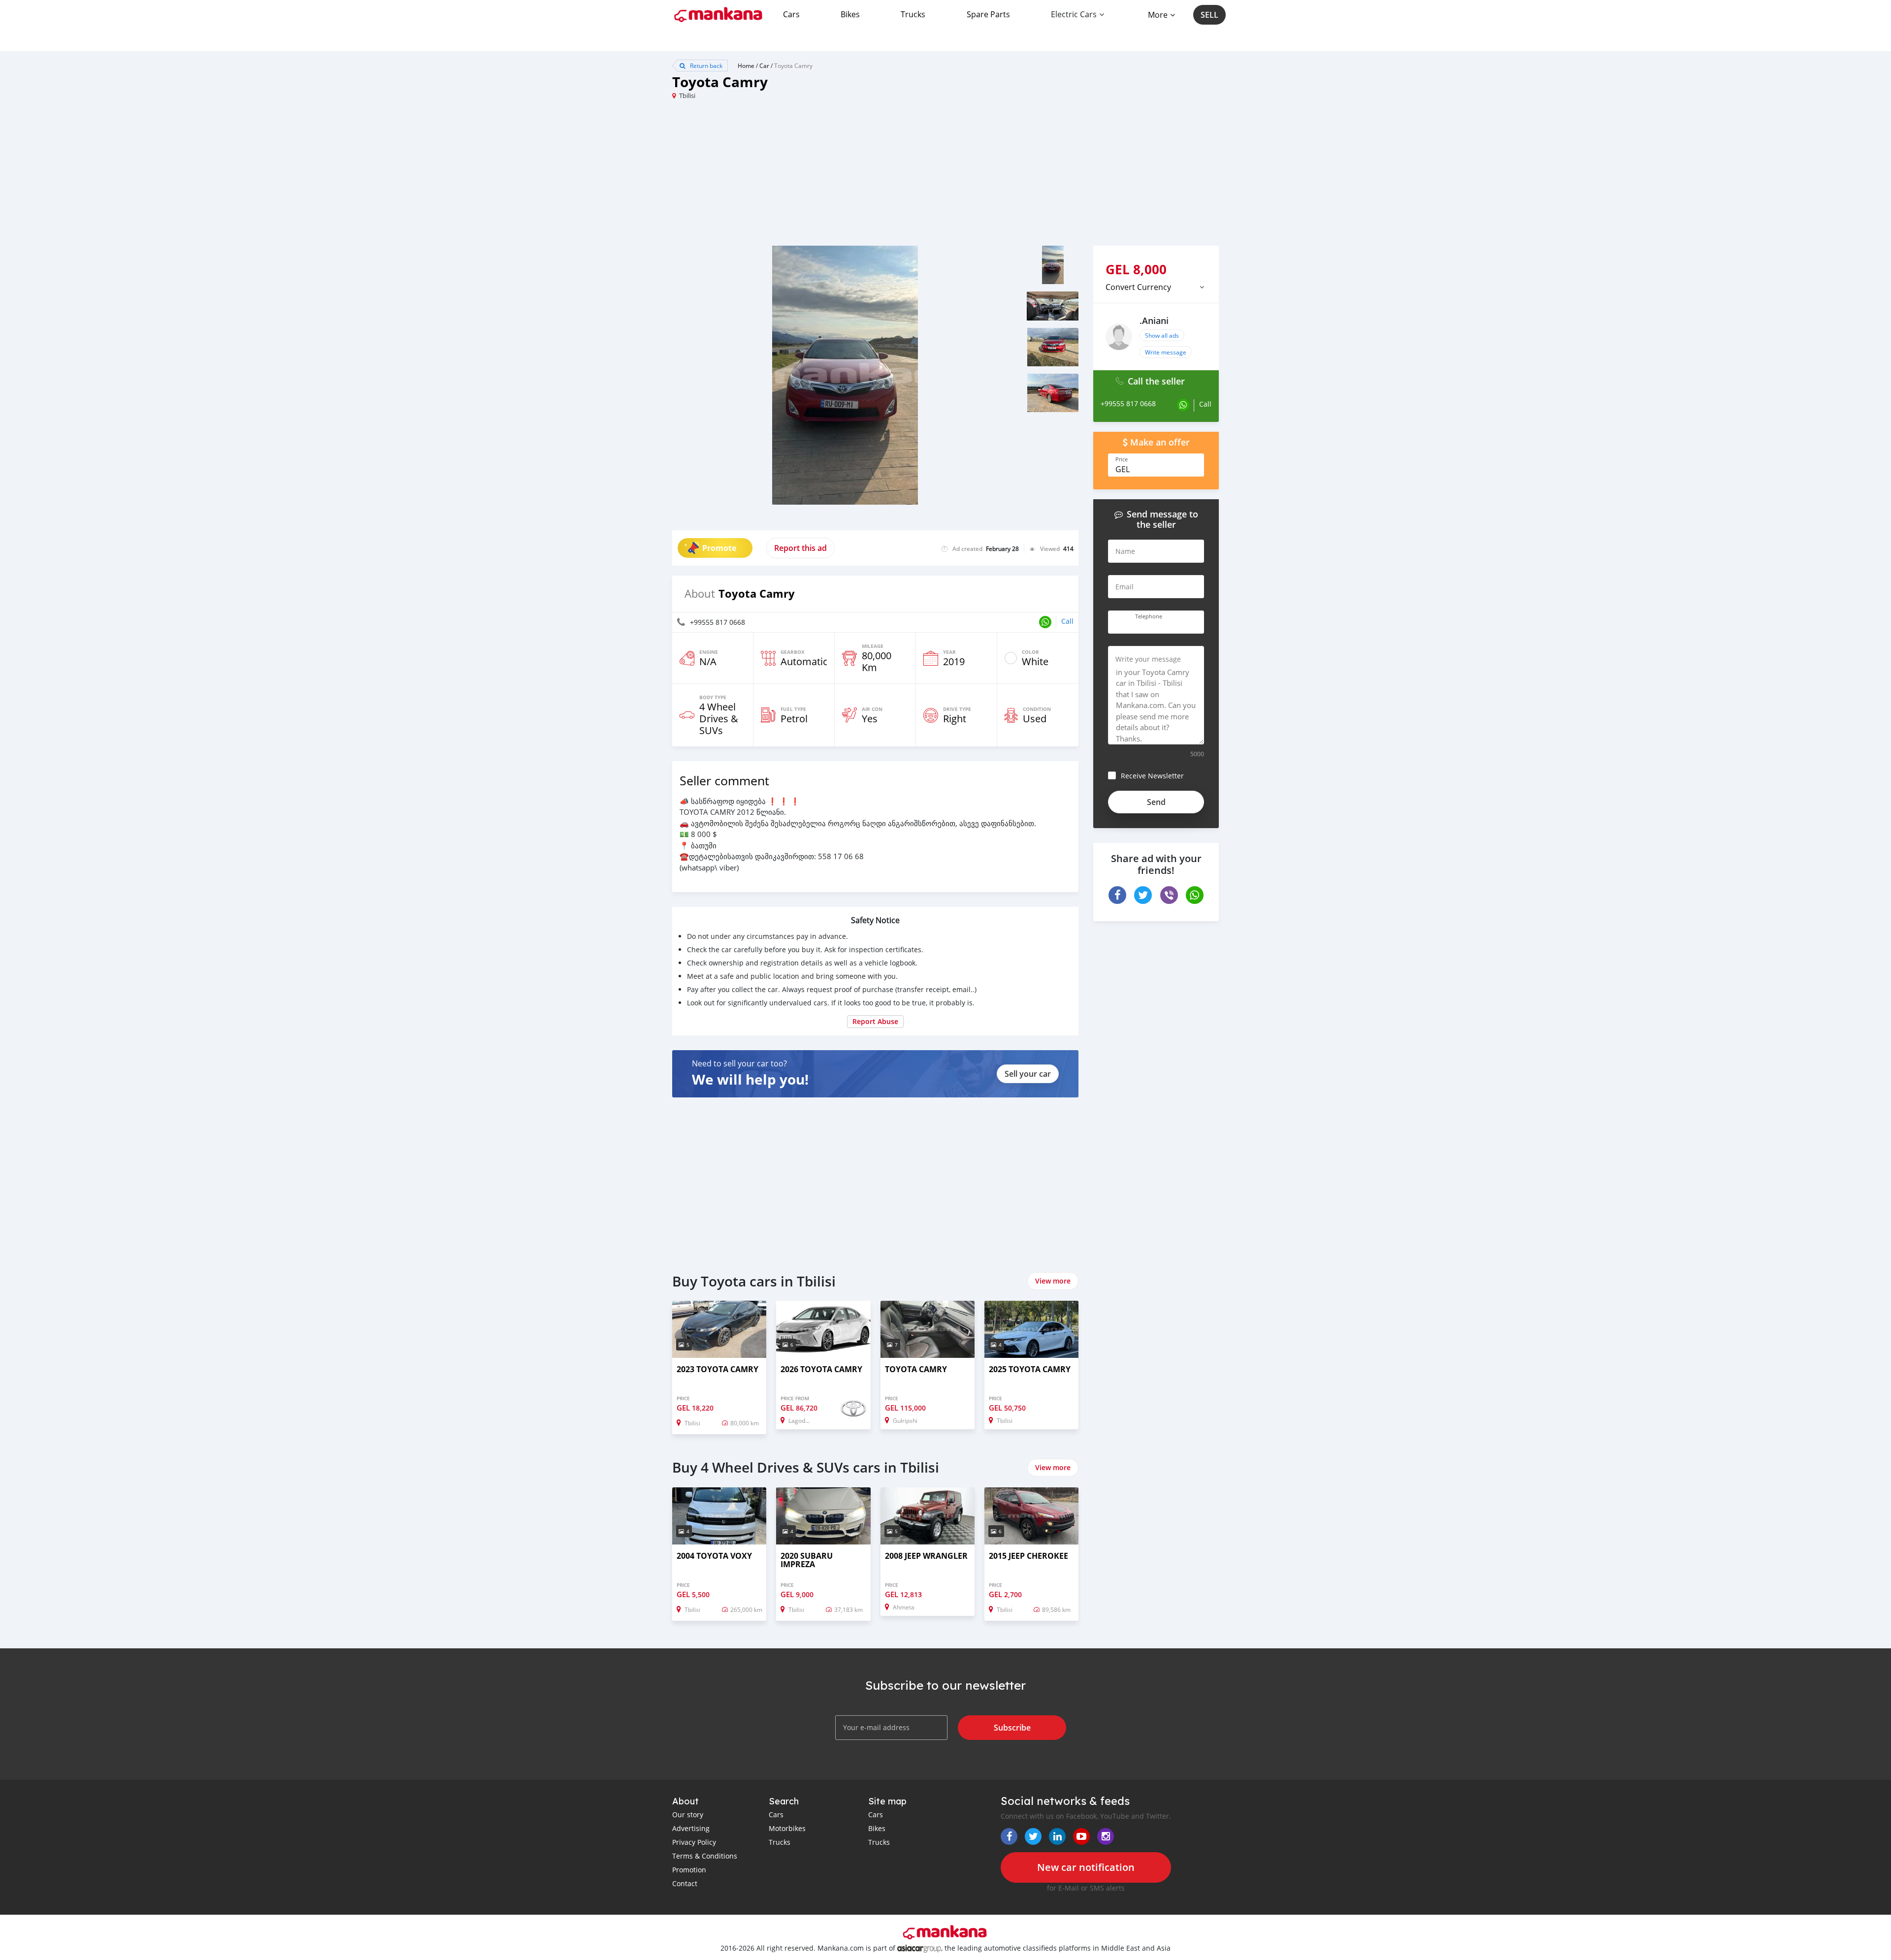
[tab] (1156, 287)
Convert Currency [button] (1138, 287)
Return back (705, 65)
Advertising (691, 1828)
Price (1122, 459)
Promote (719, 548)
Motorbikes (787, 1828)
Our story (688, 1815)
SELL (1209, 15)
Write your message (1148, 659)
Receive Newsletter (1152, 776)
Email (1125, 587)
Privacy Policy (694, 1842)
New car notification (1086, 1867)
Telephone (1149, 616)
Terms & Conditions (705, 1856)
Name (1125, 551)
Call (1067, 621)
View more (1053, 1281)
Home (746, 65)
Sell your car (1028, 1074)
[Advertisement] (809, 177)
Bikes (850, 14)
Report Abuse (875, 1021)
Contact (685, 1883)
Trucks (913, 14)
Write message (1166, 352)
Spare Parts (988, 14)
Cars (791, 14)
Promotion (689, 1870)
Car (764, 65)
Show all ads (1162, 335)
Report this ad (800, 548)
